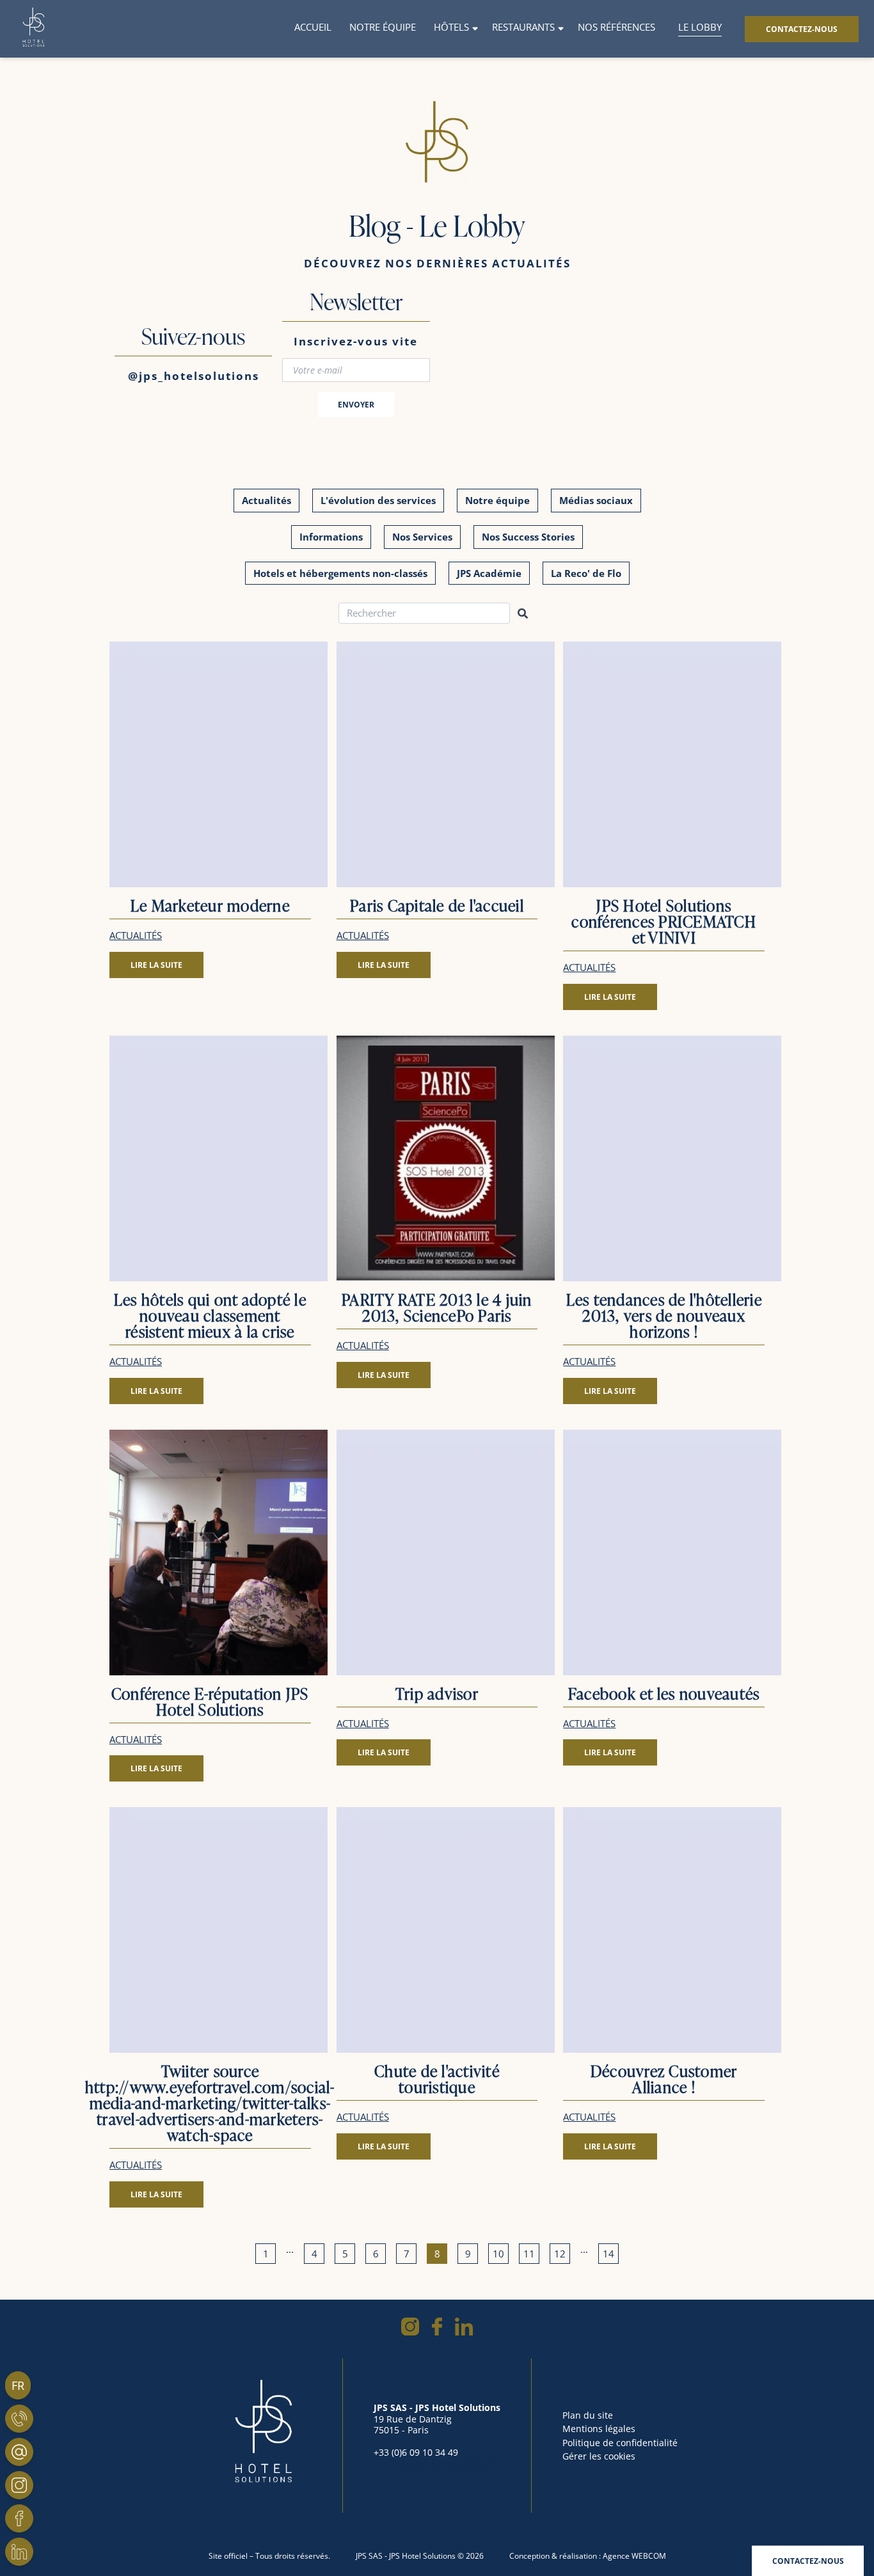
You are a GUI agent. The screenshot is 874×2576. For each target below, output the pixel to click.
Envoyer (356, 405)
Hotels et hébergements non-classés (340, 573)
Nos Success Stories (528, 537)
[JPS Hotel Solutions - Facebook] (19, 2518)
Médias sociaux (596, 500)
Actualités (266, 500)
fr (18, 2385)
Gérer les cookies (599, 2456)
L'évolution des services (378, 500)
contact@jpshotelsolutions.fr (435, 2464)
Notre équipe (497, 500)
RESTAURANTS (523, 27)
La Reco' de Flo (586, 573)
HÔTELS (451, 27)
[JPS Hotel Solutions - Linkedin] (19, 2552)
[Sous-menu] (475, 29)
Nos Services (422, 537)
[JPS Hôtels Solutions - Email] (19, 2452)
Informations (331, 537)
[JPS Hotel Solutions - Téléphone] (19, 2419)
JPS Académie (489, 573)
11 (529, 2254)
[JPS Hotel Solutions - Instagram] (19, 2485)
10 (498, 2254)
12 (560, 2254)
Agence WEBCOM (634, 2556)
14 (608, 2254)
